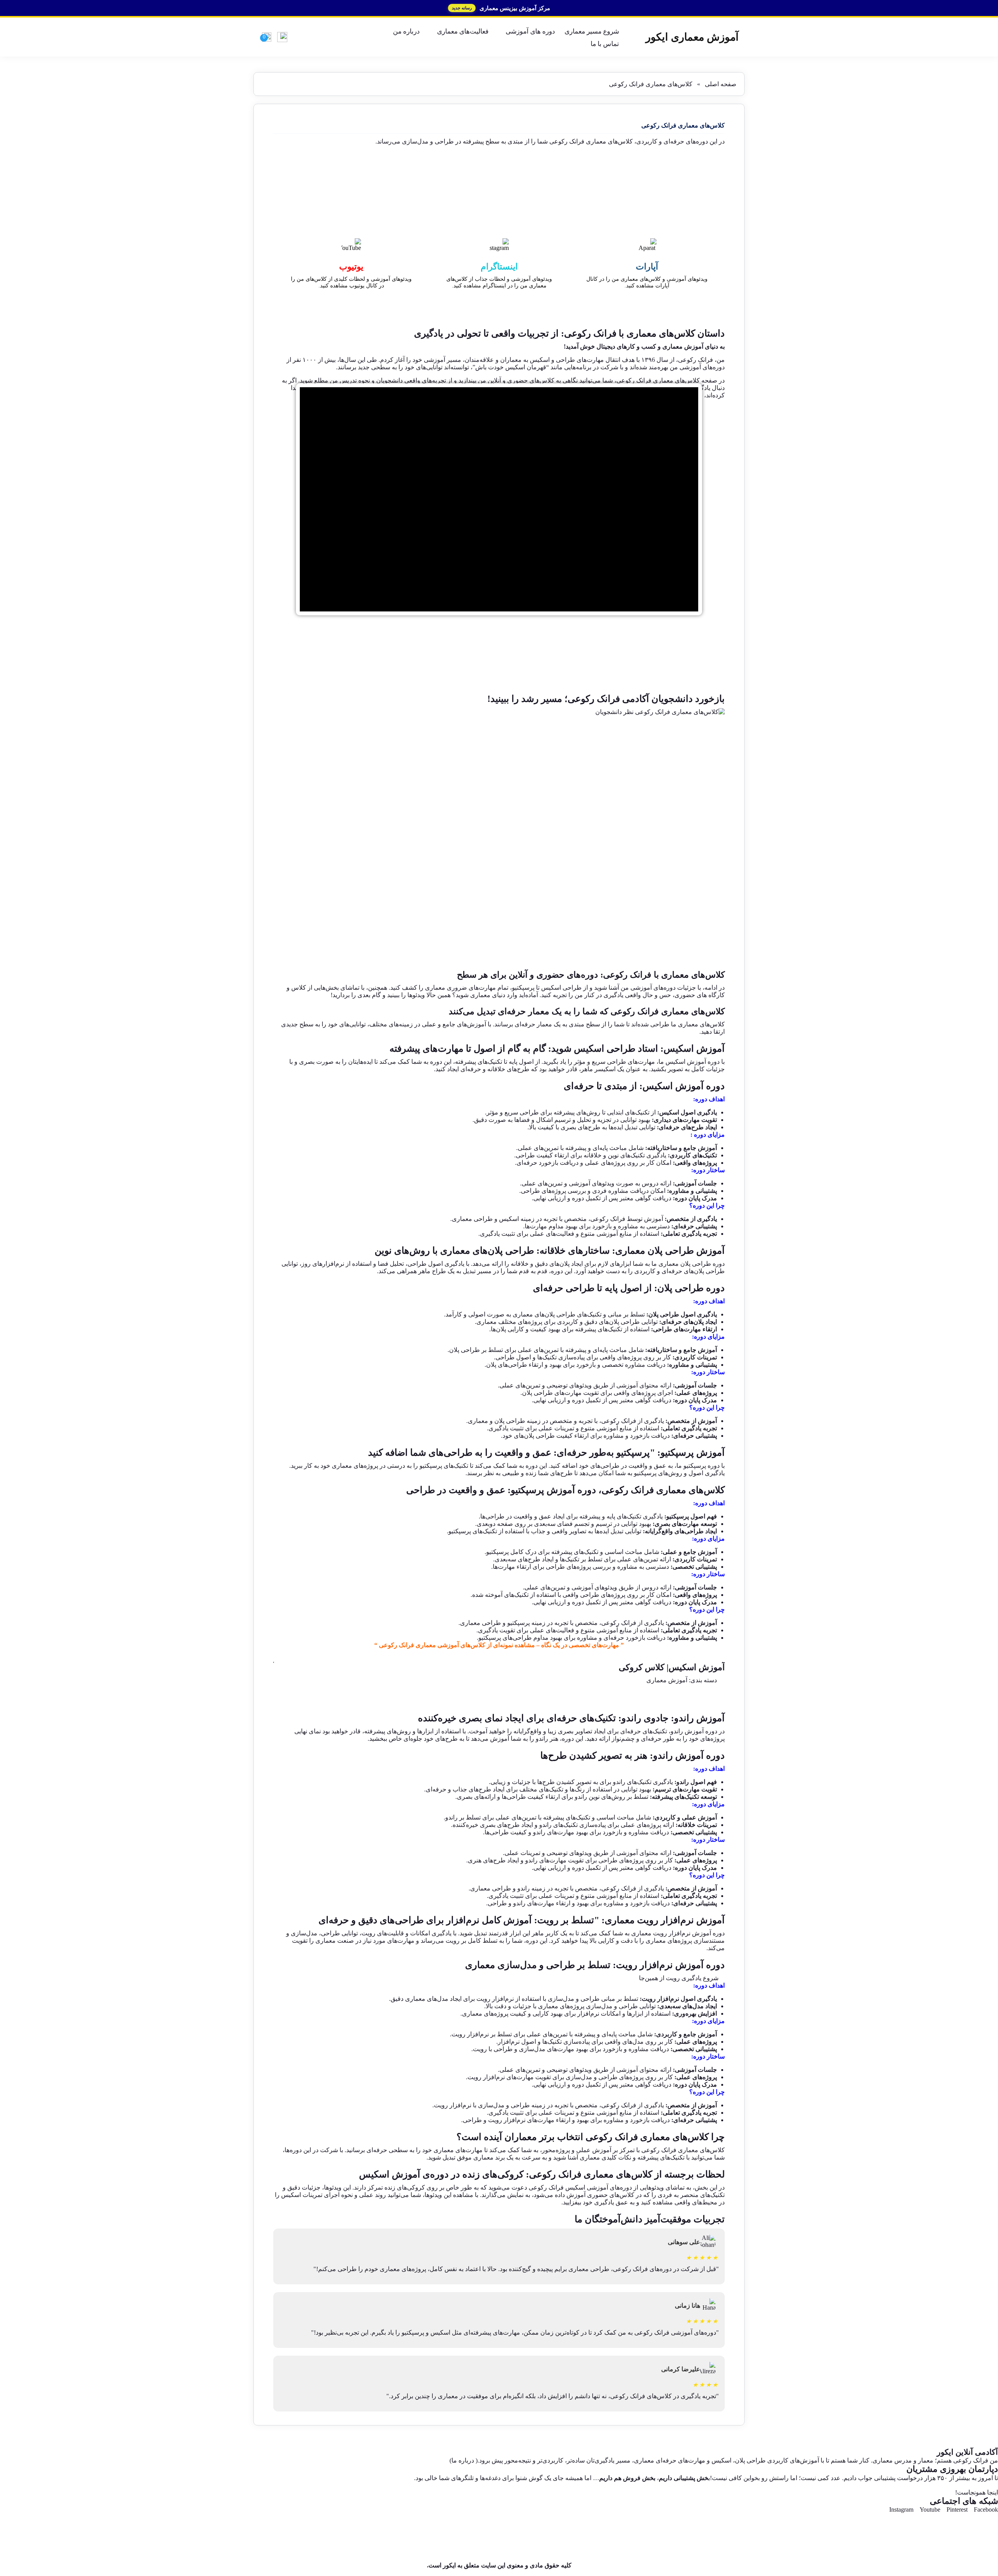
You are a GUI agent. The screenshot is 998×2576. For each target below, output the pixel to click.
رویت (453, 1941)
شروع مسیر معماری (592, 31)
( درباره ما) (464, 2460)
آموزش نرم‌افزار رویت (682, 1933)
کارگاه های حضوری (700, 995)
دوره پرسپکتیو (702, 1466)
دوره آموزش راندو (694, 1731)
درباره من (406, 31)
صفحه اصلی (721, 84)
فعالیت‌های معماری (463, 31)
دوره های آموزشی (530, 31)
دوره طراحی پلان (702, 1264)
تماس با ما (605, 44)
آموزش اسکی (690, 1062)
